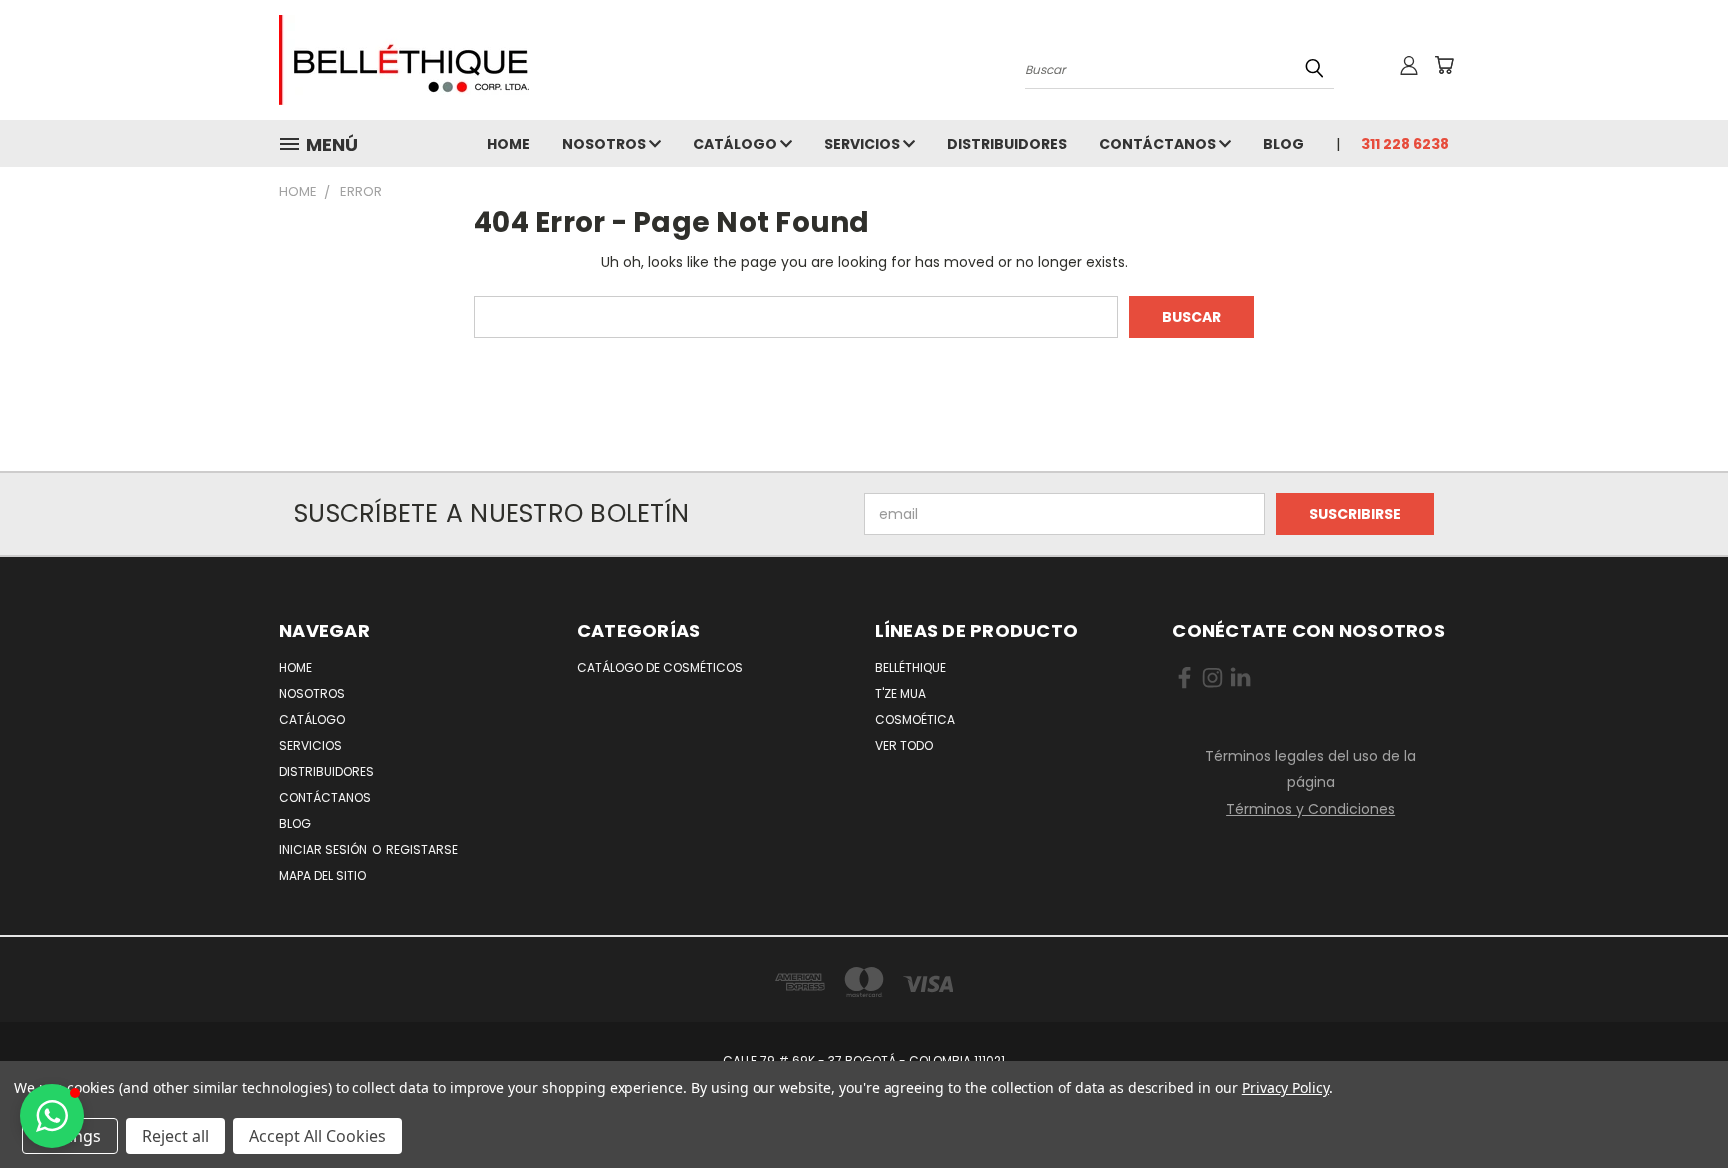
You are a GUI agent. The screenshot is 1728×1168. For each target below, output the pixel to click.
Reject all (175, 1136)
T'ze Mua (900, 693)
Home (508, 144)
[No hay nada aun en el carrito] (1444, 65)
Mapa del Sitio (322, 875)
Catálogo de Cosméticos (660, 667)
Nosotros (605, 144)
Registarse (422, 849)
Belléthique (910, 667)
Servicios (863, 144)
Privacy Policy (1285, 1087)
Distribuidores (1007, 144)
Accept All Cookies (317, 1136)
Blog (1283, 144)
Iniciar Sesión (324, 849)
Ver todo (904, 745)
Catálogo (736, 144)
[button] (52, 1116)
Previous (1675, 1105)
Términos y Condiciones (1310, 809)
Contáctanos (1159, 144)
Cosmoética (915, 719)
